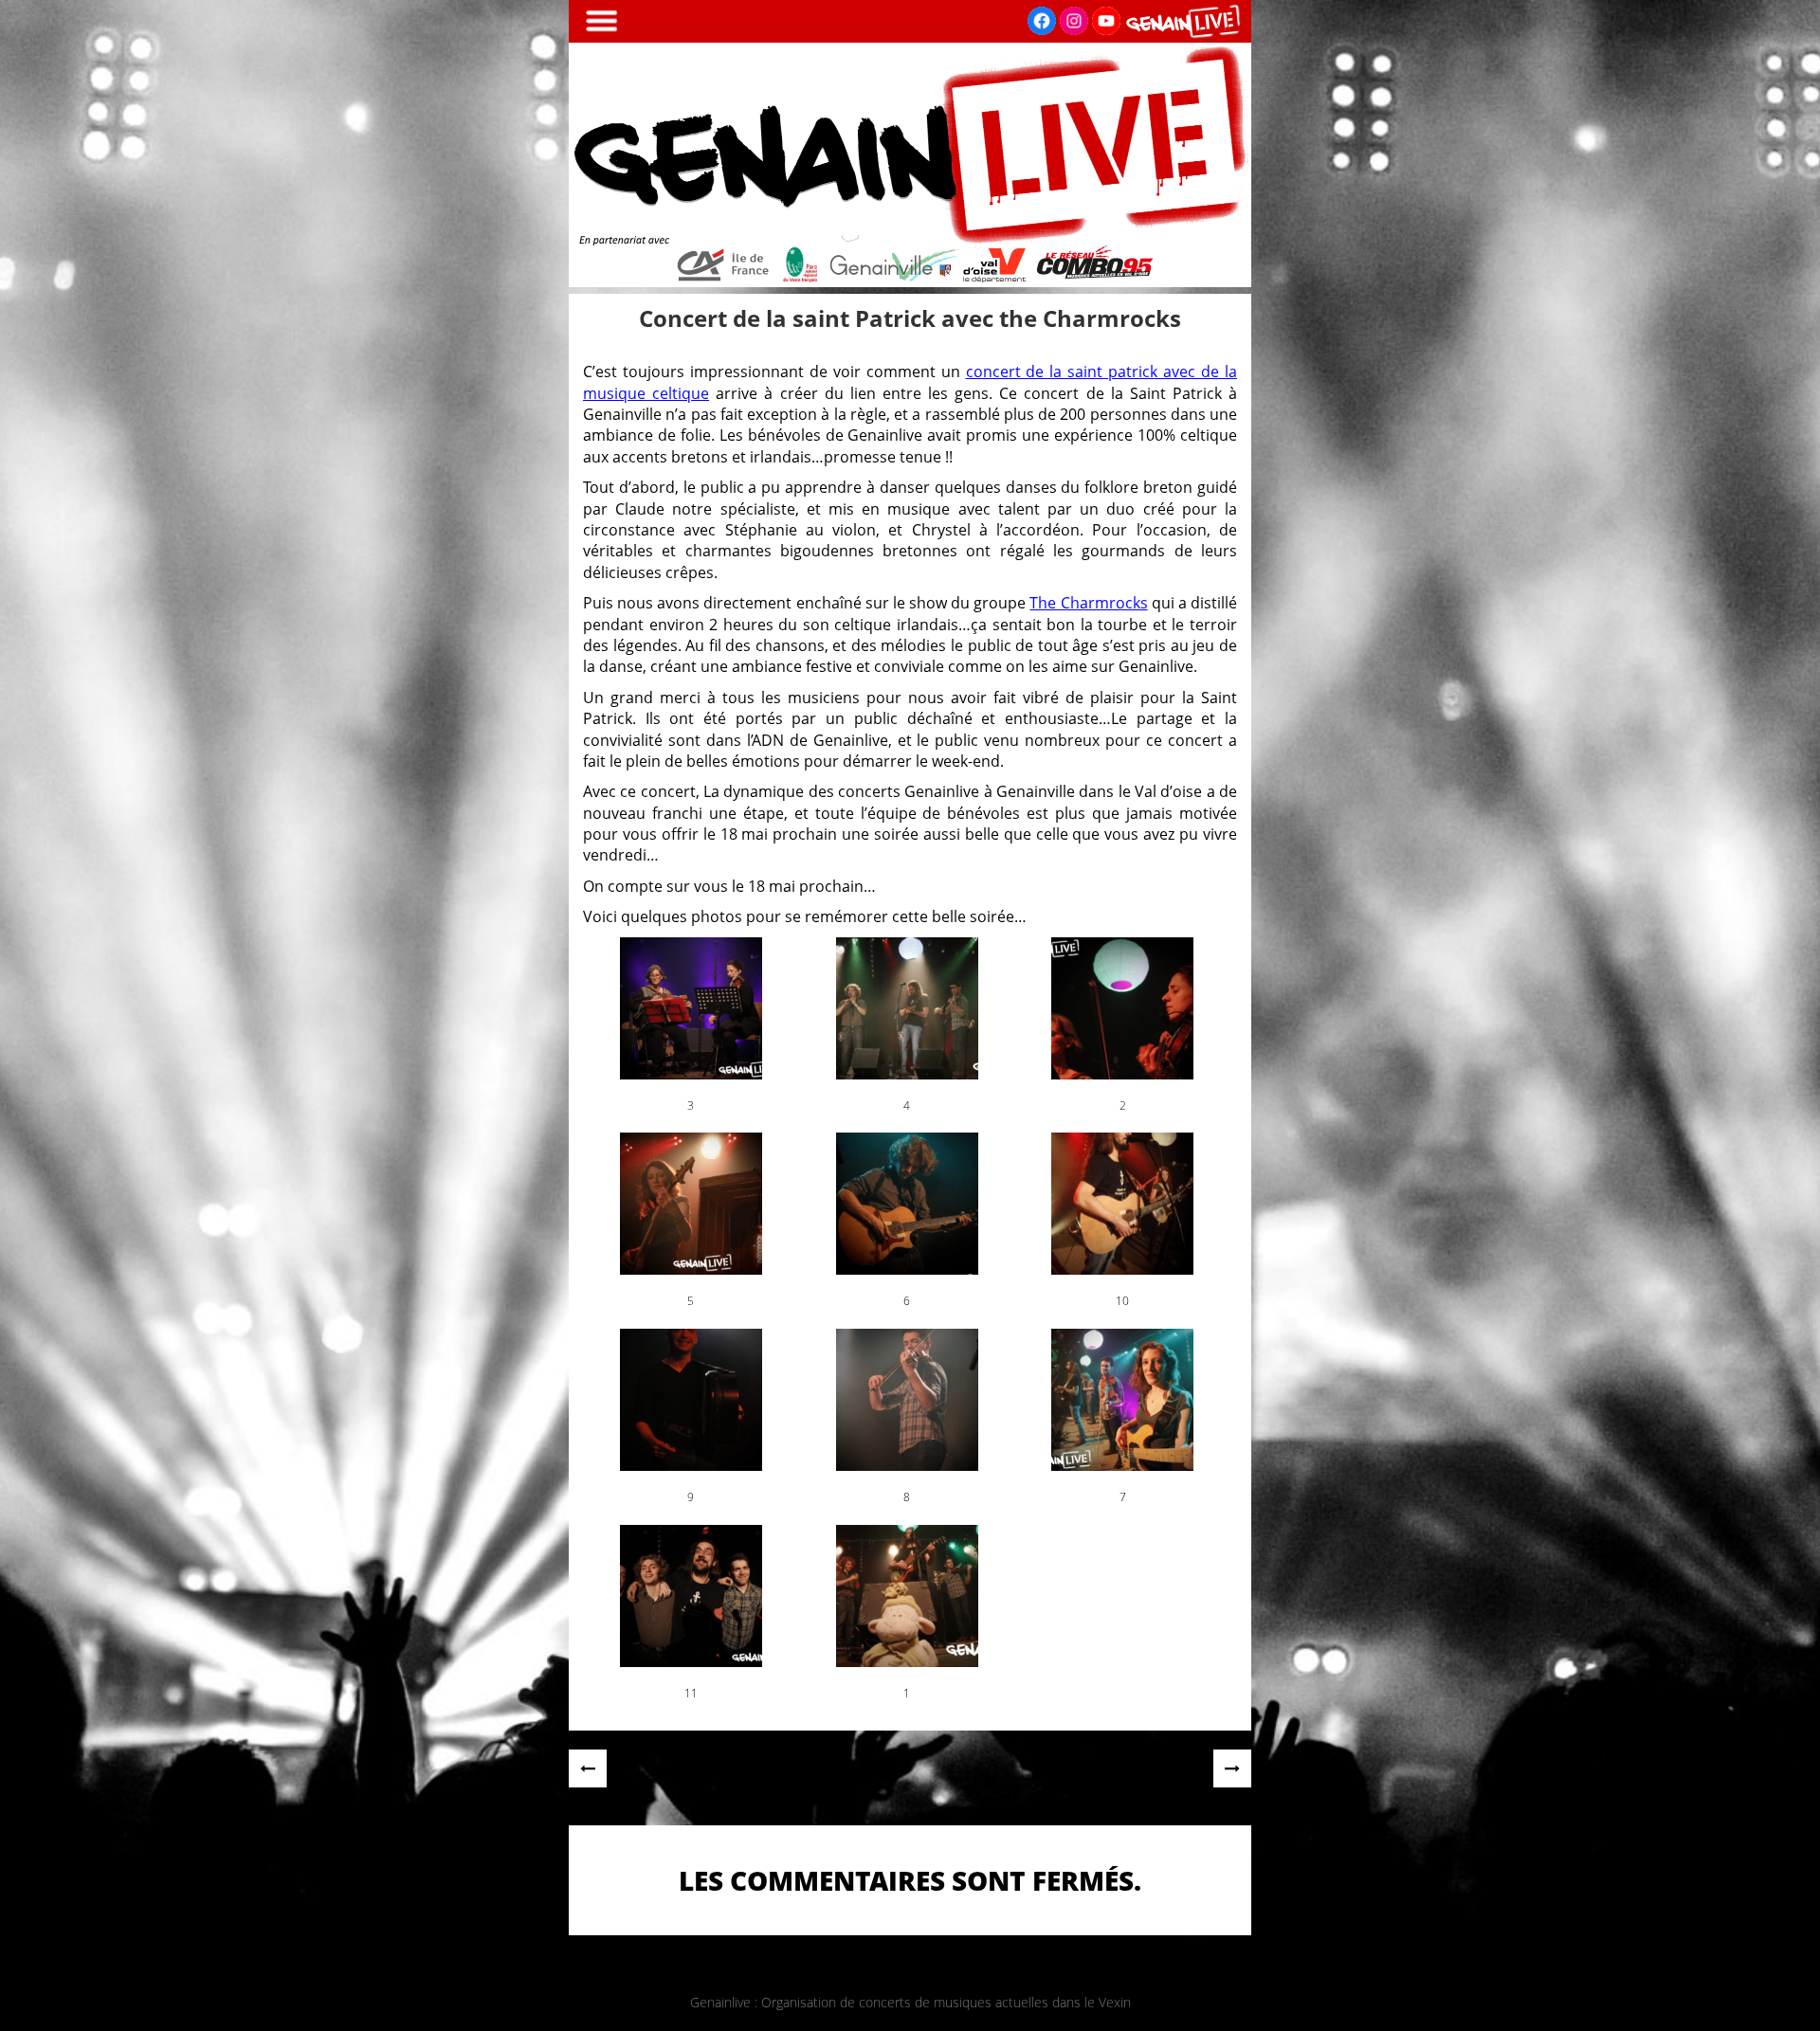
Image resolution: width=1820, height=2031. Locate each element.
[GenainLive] (910, 281)
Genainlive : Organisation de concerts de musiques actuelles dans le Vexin (910, 2002)
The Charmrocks (1088, 603)
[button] (691, 1026)
